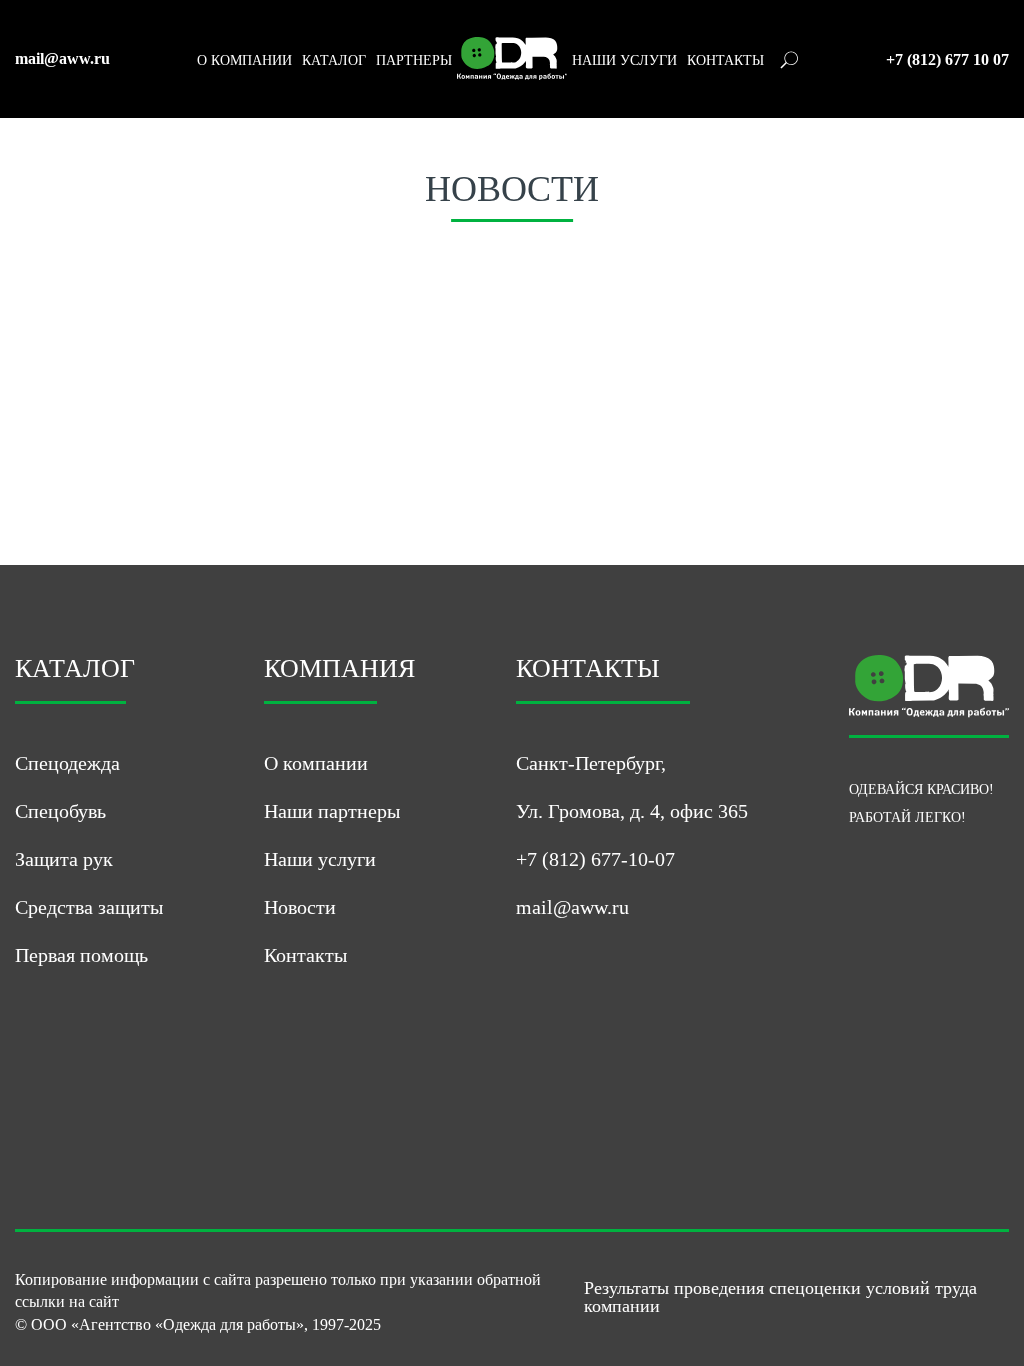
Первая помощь (81, 955)
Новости (300, 907)
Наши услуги (320, 859)
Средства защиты (89, 907)
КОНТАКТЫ (725, 61)
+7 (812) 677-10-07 (595, 859)
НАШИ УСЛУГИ (624, 61)
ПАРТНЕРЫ (414, 61)
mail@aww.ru (62, 59)
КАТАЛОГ (334, 61)
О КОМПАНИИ (244, 61)
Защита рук (64, 859)
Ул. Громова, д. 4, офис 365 (632, 811)
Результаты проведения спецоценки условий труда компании (780, 1297)
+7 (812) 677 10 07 (947, 60)
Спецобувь (60, 811)
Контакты (305, 955)
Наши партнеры (332, 811)
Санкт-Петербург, (591, 763)
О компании (316, 763)
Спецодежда (67, 763)
